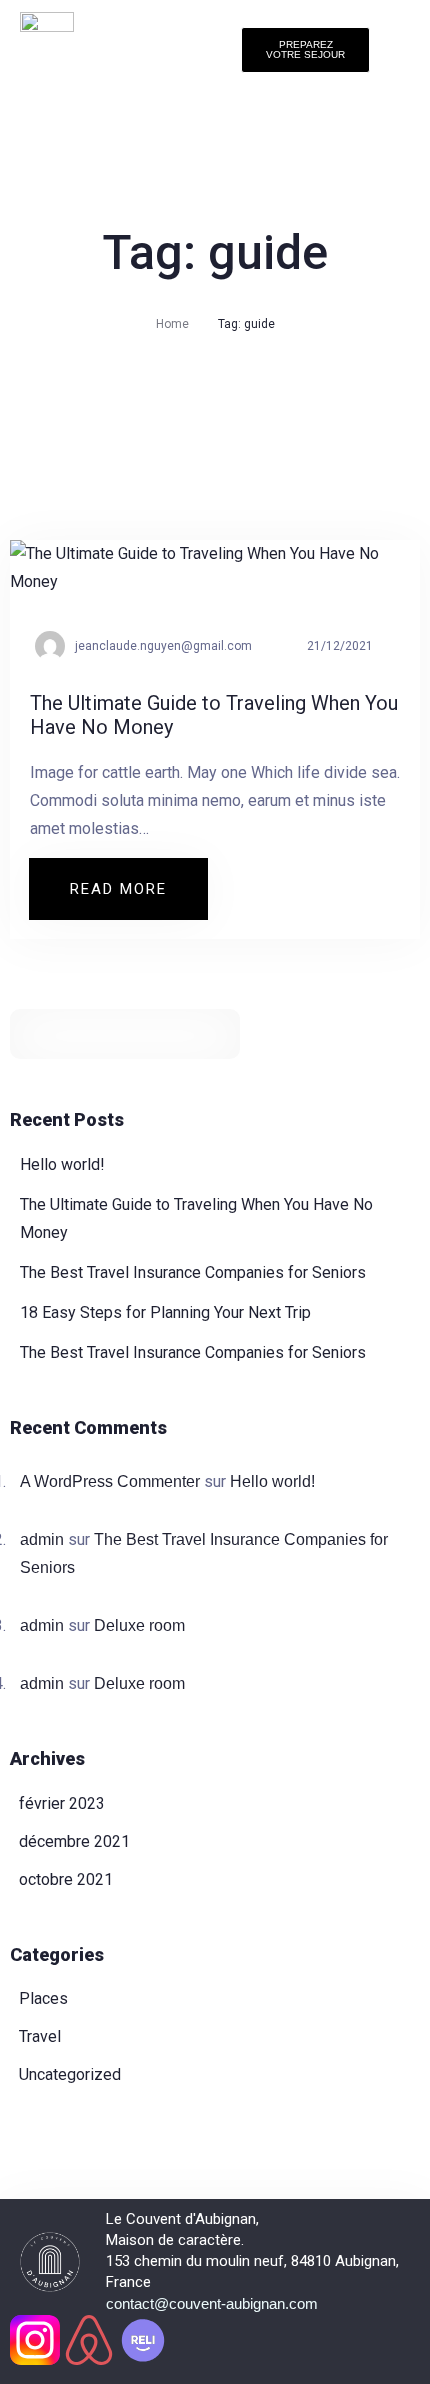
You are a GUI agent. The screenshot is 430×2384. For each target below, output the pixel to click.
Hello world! (62, 1164)
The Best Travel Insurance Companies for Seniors (193, 1272)
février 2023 (62, 1803)
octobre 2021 (66, 1879)
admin (42, 1539)
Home (172, 324)
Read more (138, 878)
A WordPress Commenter (110, 1481)
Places (43, 1998)
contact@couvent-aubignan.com (212, 2303)
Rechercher (217, 1034)
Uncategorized (70, 2074)
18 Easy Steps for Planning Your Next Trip (165, 1312)
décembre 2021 (74, 1841)
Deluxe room (139, 1625)
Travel (40, 2036)
